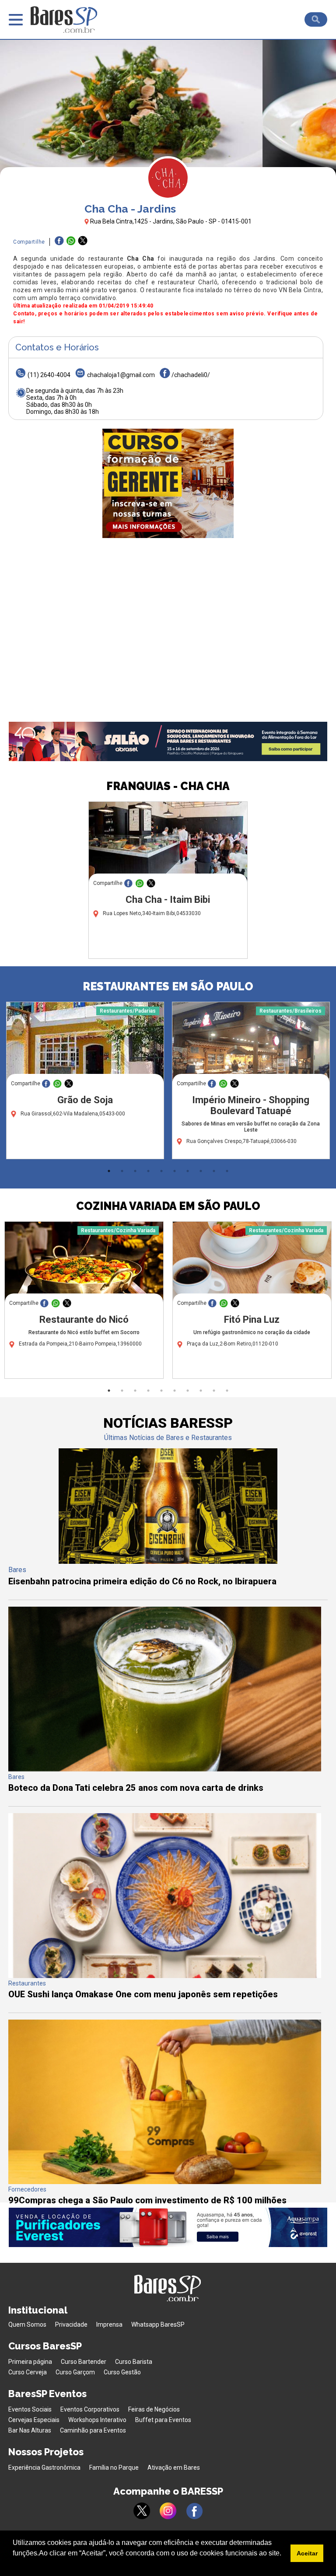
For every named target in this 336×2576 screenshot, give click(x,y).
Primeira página (30, 2362)
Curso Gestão (122, 2372)
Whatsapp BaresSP (158, 2324)
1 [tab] (109, 1171)
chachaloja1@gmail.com (121, 375)
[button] (14, 2565)
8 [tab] (201, 1171)
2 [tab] (122, 1171)
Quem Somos (27, 2324)
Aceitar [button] (307, 2553)
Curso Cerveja (28, 2372)
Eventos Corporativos (90, 2409)
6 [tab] (175, 1171)
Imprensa (109, 2324)
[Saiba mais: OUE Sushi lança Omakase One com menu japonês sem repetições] (165, 1976)
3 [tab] (135, 1171)
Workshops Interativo (97, 2420)
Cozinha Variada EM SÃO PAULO (168, 1206)
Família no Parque (114, 2468)
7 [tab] (188, 1171)
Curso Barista (134, 2362)
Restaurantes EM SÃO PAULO (168, 986)
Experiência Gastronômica (44, 2468)
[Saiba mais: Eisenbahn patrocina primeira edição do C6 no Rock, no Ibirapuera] (168, 1561)
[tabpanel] (168, 882)
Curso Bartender (84, 2362)
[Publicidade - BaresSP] (168, 483)
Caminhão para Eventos (93, 2430)
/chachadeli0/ (191, 375)
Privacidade (71, 2324)
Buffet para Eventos (163, 2420)
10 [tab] (227, 1171)
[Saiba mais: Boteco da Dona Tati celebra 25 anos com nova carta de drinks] (165, 1769)
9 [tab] (214, 1171)
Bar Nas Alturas (30, 2430)
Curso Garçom (75, 2372)
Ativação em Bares (174, 2468)
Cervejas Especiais (34, 2420)
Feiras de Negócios (154, 2409)
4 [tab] (148, 1171)
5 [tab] (161, 1171)
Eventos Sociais (30, 2409)
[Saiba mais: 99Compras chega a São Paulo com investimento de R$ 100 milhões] (165, 2182)
